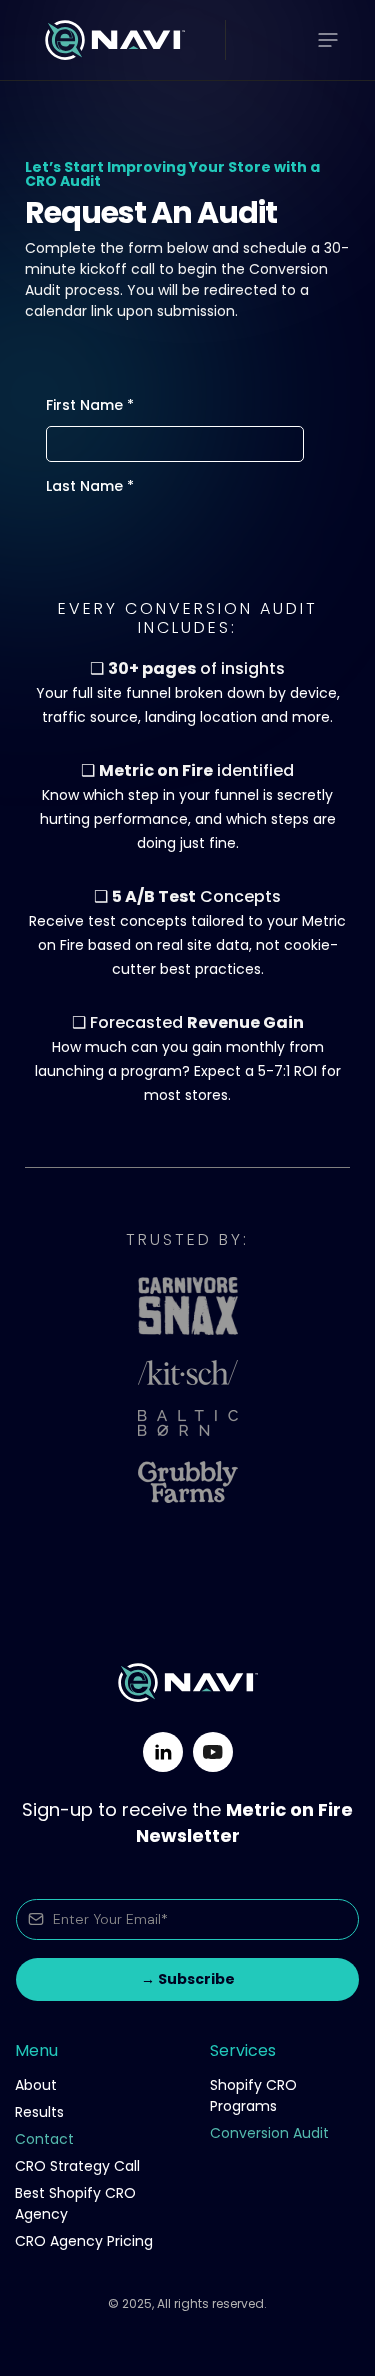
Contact (44, 2139)
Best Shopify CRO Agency (75, 2203)
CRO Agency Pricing (84, 2241)
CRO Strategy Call (77, 2166)
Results (39, 2112)
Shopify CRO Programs (253, 2095)
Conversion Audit (269, 2133)
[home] (110, 40)
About (36, 2085)
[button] (328, 40)
